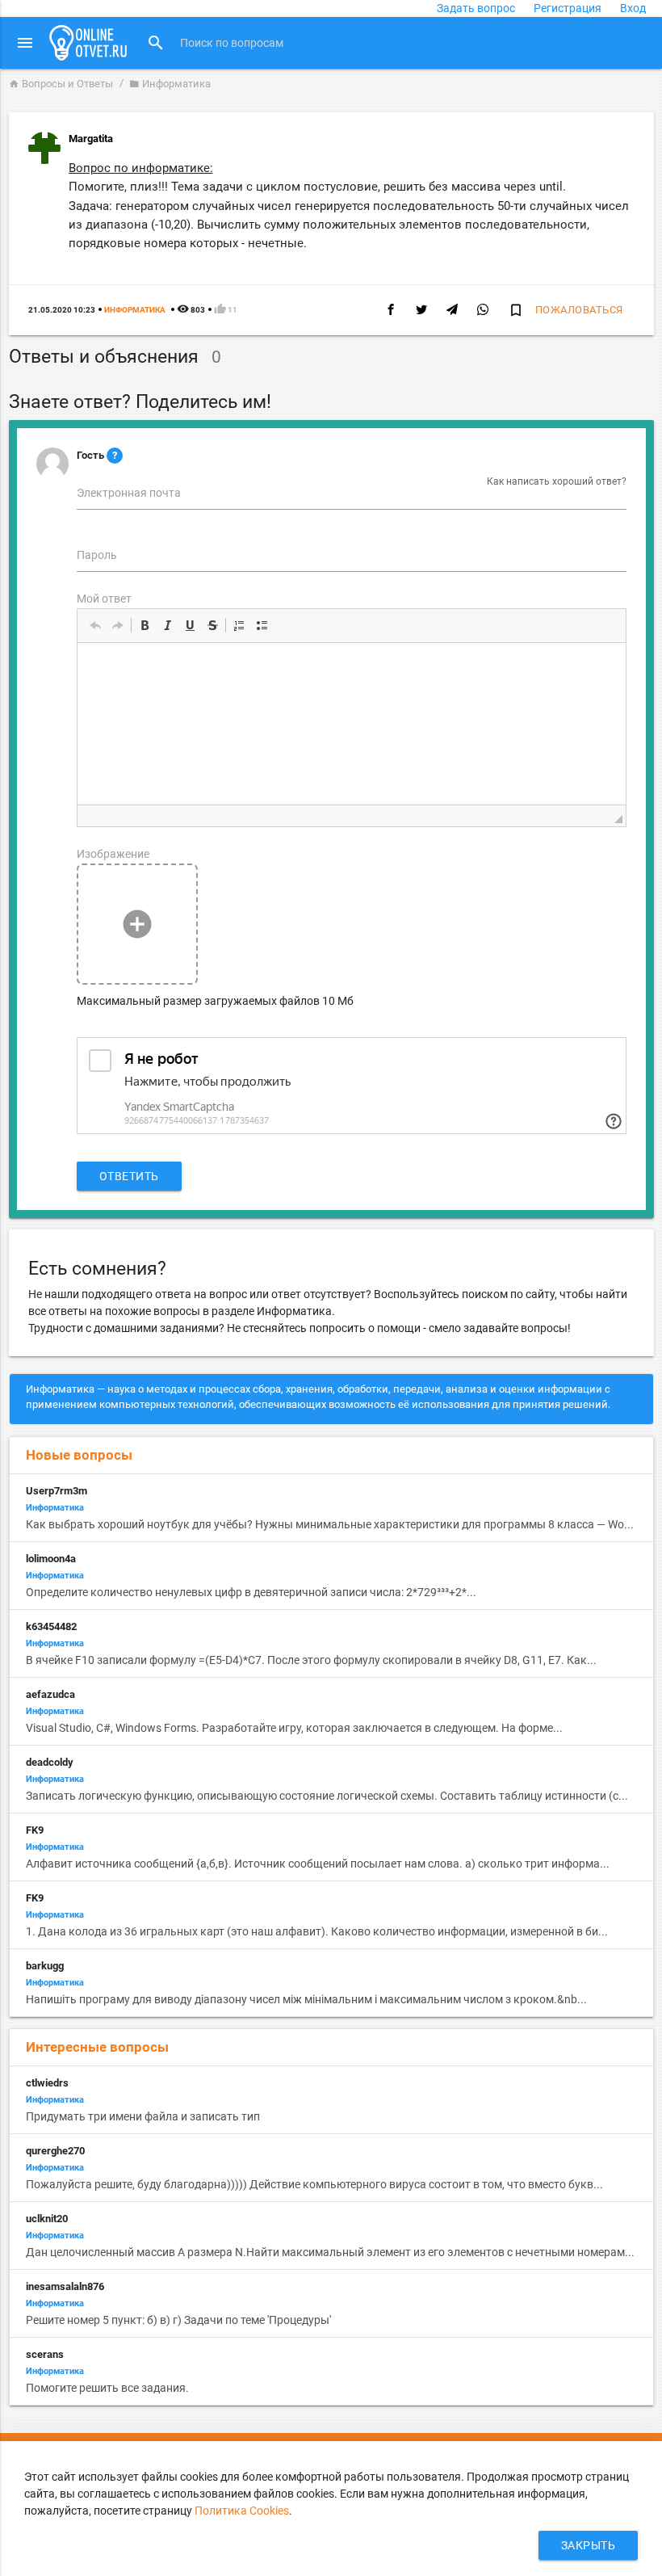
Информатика (170, 84)
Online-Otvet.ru (88, 43)
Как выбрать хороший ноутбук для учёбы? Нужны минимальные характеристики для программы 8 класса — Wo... (330, 1524)
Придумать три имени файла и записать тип (143, 2116)
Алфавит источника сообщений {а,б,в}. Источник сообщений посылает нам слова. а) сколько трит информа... (318, 1864)
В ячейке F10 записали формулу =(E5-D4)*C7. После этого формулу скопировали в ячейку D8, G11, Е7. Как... (311, 1660)
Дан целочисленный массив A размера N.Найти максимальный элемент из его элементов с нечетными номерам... (330, 2252)
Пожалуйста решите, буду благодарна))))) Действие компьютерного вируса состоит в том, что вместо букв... (314, 2184)
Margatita (91, 139)
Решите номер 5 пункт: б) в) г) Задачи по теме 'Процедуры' (178, 2320)
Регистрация (568, 8)
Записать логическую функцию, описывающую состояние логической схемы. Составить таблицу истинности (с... (327, 1796)
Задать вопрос (476, 8)
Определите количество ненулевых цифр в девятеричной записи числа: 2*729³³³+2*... (251, 1592)
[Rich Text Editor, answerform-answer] (352, 724)
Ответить (129, 1176)
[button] (95, 625)
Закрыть (589, 2545)
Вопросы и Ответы (61, 84)
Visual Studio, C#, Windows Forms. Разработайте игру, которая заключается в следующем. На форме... (294, 1728)
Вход (633, 8)
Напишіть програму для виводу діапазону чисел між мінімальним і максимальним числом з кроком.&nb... (306, 1999)
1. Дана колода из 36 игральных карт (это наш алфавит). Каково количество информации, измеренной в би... (317, 1931)
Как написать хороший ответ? (557, 481)
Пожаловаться (579, 310)
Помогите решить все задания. (107, 2388)
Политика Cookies (242, 2511)
